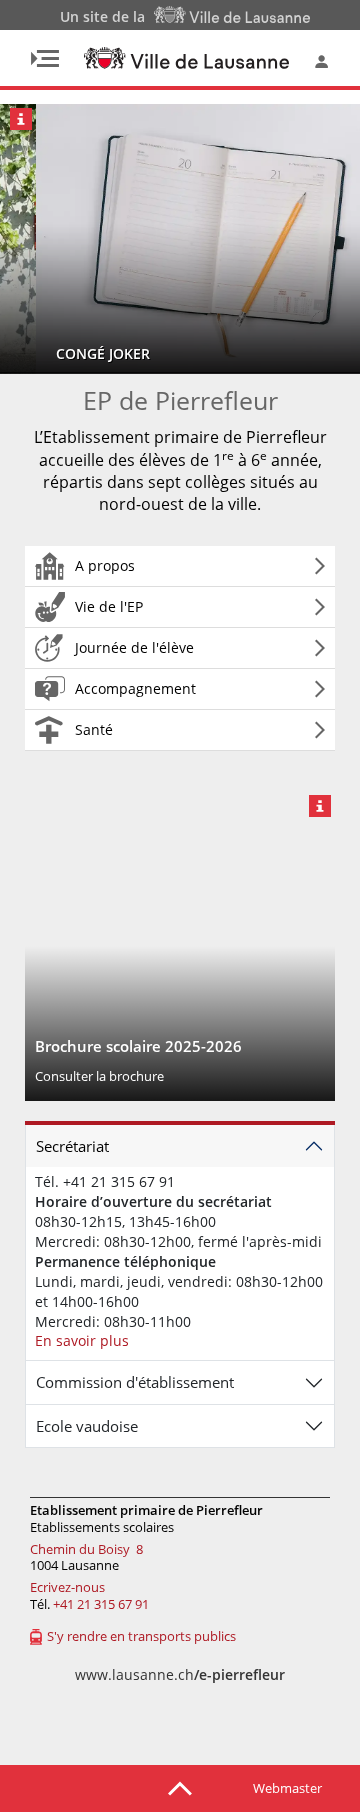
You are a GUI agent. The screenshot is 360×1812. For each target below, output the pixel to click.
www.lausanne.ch (180, 1674)
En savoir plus (82, 1340)
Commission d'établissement (135, 1382)
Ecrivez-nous (67, 1587)
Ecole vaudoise (87, 1426)
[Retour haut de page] (180, 1787)
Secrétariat (72, 1146)
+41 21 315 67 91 (101, 1604)
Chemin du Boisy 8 (86, 1549)
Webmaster (287, 1788)
